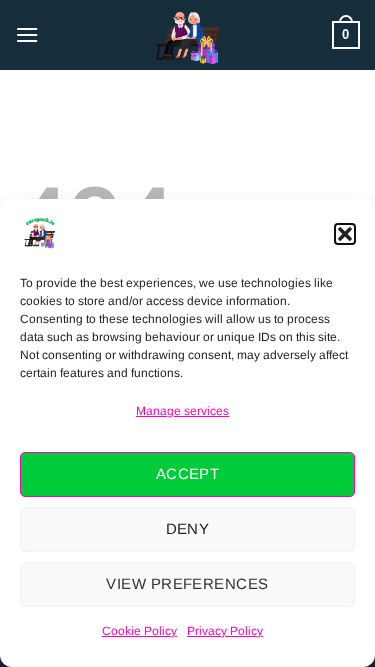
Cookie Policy (139, 631)
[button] (345, 234)
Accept (188, 473)
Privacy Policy (225, 631)
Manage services (182, 411)
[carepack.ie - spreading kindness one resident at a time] (188, 35)
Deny (188, 528)
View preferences (187, 583)
